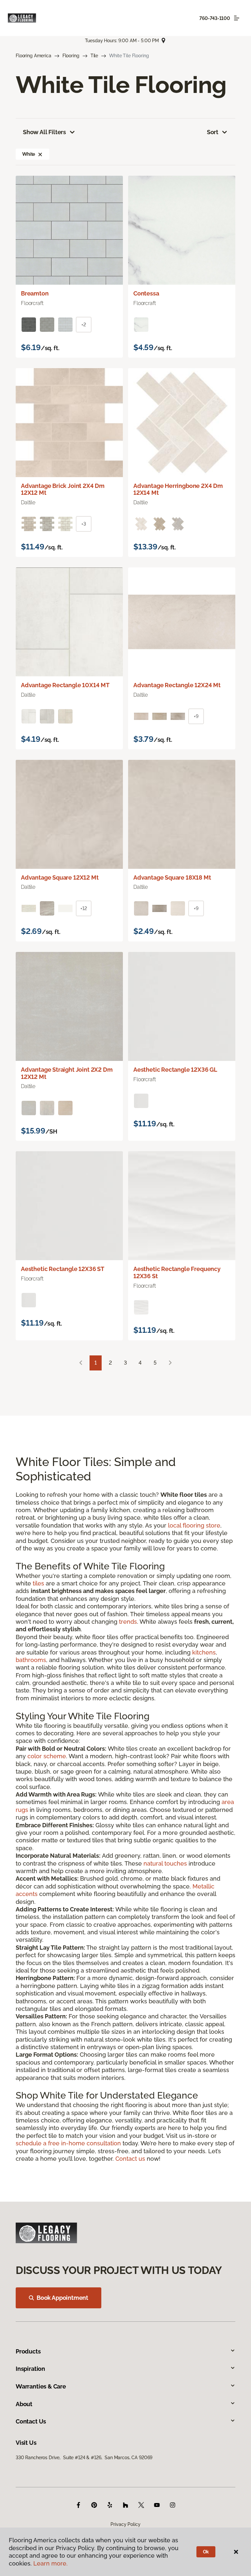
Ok (206, 2552)
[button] (40, 154)
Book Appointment (62, 2298)
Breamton (35, 293)
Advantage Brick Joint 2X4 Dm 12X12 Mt (63, 489)
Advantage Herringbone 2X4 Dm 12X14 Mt (178, 489)
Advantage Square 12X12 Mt (60, 877)
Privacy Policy (125, 2524)
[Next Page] (170, 1363)
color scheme (47, 1756)
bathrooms (31, 1660)
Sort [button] (213, 132)
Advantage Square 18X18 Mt (172, 877)
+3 (84, 524)
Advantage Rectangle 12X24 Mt (177, 685)
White (29, 154)
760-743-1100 (215, 18)
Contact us (130, 2159)
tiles (38, 1583)
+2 (84, 325)
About (24, 2404)
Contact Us (31, 2421)
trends (128, 1622)
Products (28, 2351)
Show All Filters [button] (44, 132)
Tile (94, 56)
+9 (196, 716)
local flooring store (194, 1525)
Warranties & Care (41, 2386)
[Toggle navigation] (237, 18)
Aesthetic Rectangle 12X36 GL (175, 1070)
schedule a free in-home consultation (68, 2143)
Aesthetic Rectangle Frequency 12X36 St (177, 1272)
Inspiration (30, 2369)
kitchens (204, 1652)
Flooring (71, 56)
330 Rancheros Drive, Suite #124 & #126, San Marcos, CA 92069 (84, 2458)
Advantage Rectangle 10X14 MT (65, 685)
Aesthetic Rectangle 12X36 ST (63, 1269)
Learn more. (50, 2563)
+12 (84, 908)
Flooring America (33, 56)
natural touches (165, 1863)
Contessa (146, 293)
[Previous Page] (81, 1363)
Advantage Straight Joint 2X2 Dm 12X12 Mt (67, 1073)
